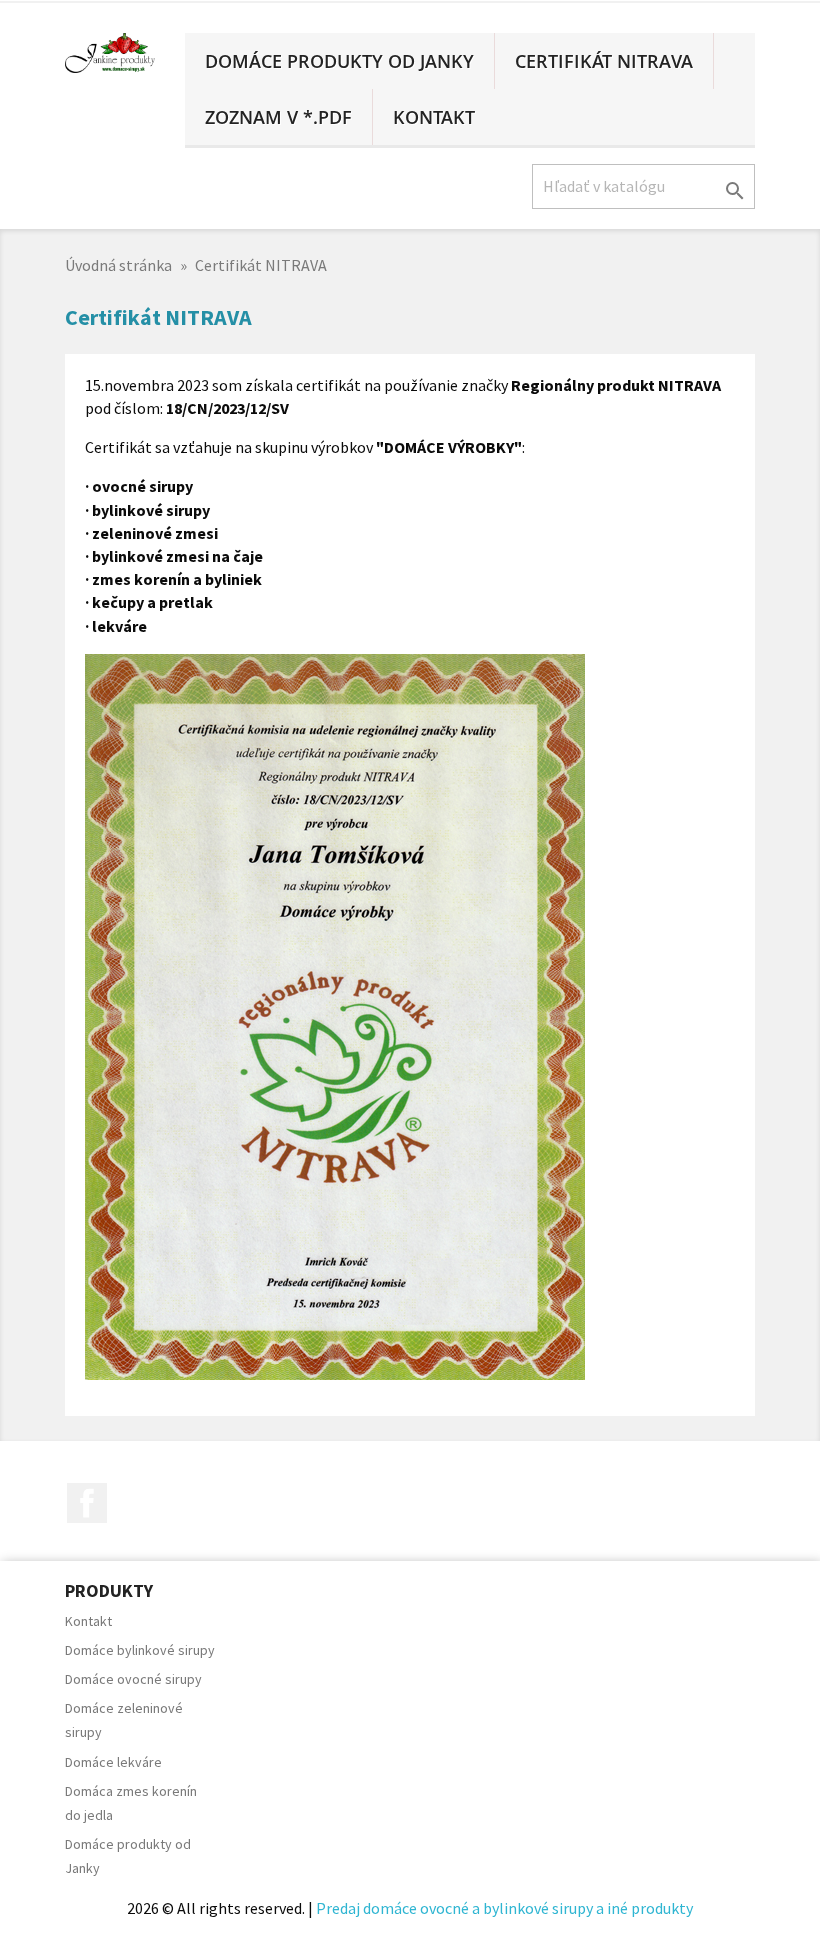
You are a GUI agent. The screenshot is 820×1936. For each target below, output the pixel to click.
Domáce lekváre (113, 1762)
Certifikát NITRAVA (604, 61)
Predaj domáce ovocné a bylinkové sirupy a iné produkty (504, 1908)
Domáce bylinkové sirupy (140, 1650)
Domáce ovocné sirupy (133, 1679)
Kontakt (434, 117)
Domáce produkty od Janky (339, 61)
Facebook (87, 1503)
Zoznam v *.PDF (278, 117)
